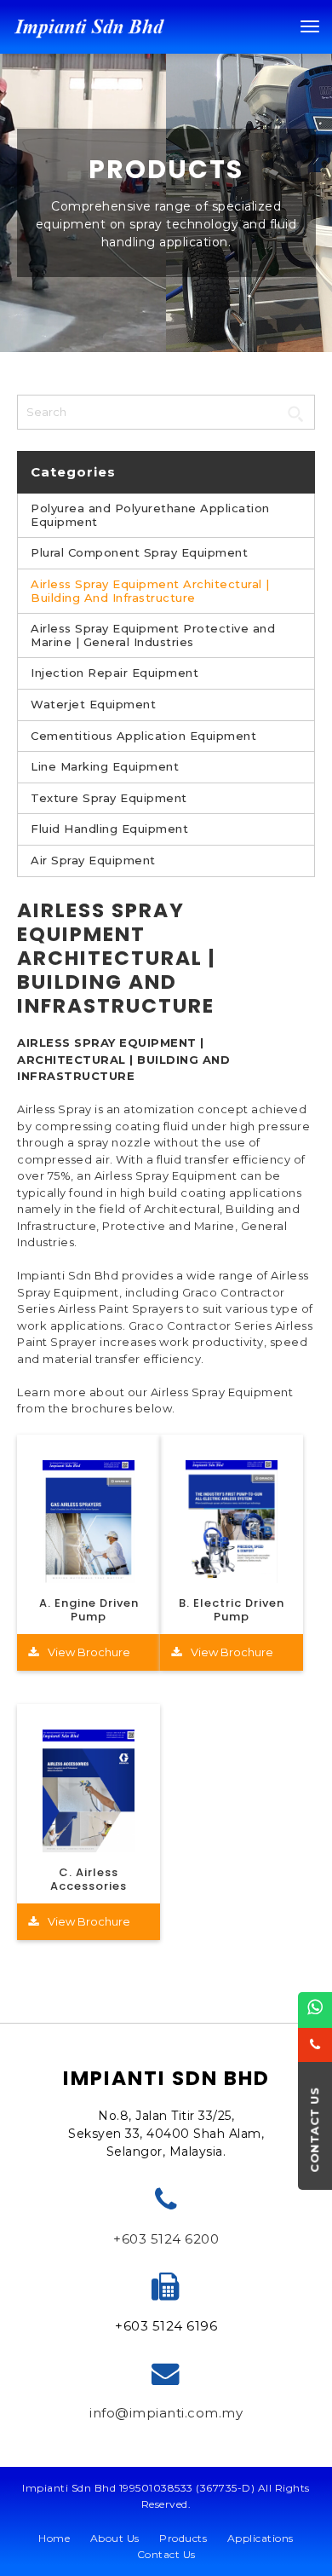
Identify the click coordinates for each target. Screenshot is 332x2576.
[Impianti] (89, 26)
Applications (260, 2538)
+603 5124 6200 (166, 2239)
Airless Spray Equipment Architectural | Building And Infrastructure (150, 591)
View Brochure (89, 1652)
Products (183, 2538)
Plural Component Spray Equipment (139, 553)
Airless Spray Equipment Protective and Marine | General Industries (153, 635)
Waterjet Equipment (93, 705)
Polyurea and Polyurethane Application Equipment (150, 515)
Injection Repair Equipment (114, 673)
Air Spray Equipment (93, 861)
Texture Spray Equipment (109, 798)
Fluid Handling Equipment (109, 829)
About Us (115, 2538)
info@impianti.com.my (166, 2413)
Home (54, 2538)
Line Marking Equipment (105, 767)
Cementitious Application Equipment (143, 736)
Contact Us (166, 2554)
